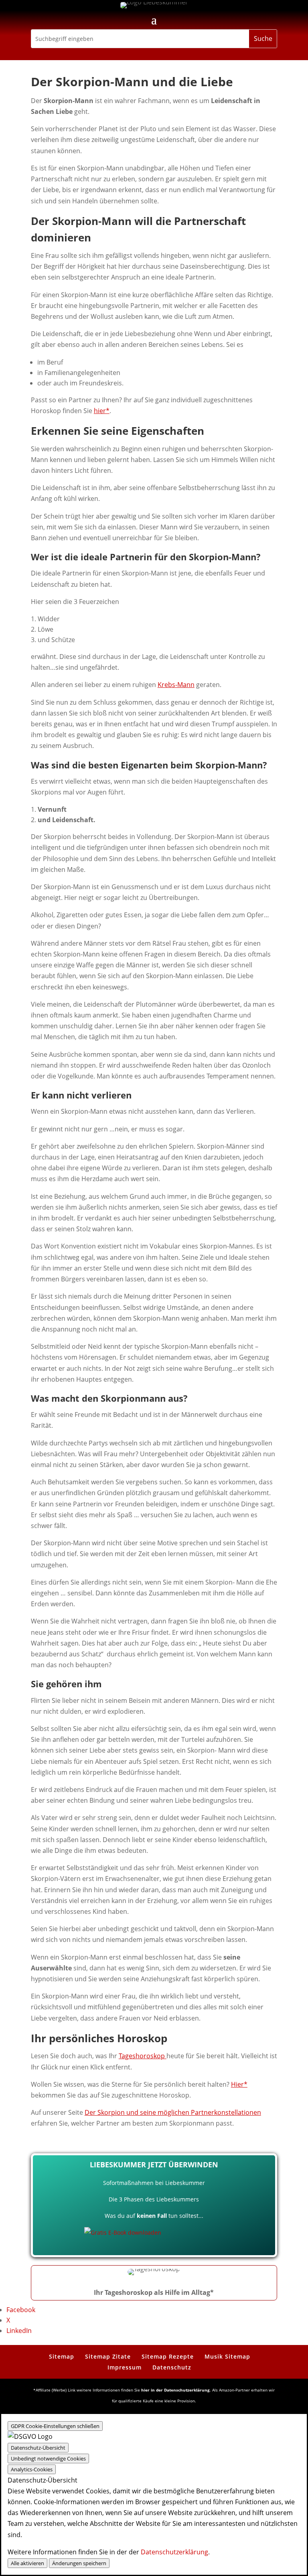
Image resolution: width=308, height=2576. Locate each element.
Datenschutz (172, 2367)
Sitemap (62, 2356)
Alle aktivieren (27, 2563)
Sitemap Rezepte (168, 2356)
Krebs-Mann (176, 685)
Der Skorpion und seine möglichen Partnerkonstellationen (173, 2112)
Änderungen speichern (79, 2563)
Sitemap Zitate (108, 2356)
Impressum (125, 2367)
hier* (102, 411)
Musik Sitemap (227, 2356)
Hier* (239, 2084)
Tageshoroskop (143, 2056)
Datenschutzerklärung (174, 2552)
